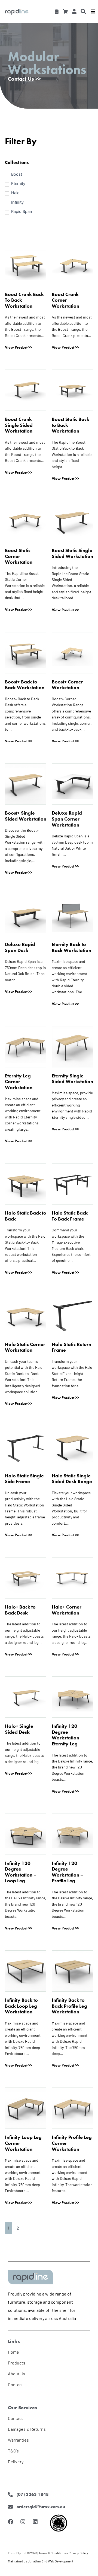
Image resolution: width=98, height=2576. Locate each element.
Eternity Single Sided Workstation (72, 1079)
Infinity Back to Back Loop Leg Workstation (21, 2006)
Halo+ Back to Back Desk (20, 1610)
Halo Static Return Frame (71, 1347)
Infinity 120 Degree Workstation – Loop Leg (21, 1872)
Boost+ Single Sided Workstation (26, 816)
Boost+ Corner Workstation (67, 685)
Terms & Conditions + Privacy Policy (63, 2553)
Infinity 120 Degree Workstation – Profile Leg (68, 1872)
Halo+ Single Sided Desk (19, 1729)
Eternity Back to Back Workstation (71, 947)
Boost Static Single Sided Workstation (72, 553)
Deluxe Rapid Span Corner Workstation (67, 819)
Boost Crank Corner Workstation (65, 300)
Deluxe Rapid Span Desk (20, 947)
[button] (83, 11)
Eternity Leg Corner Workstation (19, 1082)
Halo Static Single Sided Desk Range (72, 1479)
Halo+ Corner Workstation (67, 1610)
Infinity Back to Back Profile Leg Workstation (69, 2006)
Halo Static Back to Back (26, 1216)
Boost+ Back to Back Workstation (25, 685)
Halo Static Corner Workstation (25, 1347)
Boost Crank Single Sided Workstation (19, 425)
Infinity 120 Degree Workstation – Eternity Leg (68, 1735)
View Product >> (19, 347)
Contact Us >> (24, 79)
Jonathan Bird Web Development (50, 2561)
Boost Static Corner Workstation (19, 556)
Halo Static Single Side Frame (24, 1479)
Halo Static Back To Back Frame (70, 1216)
